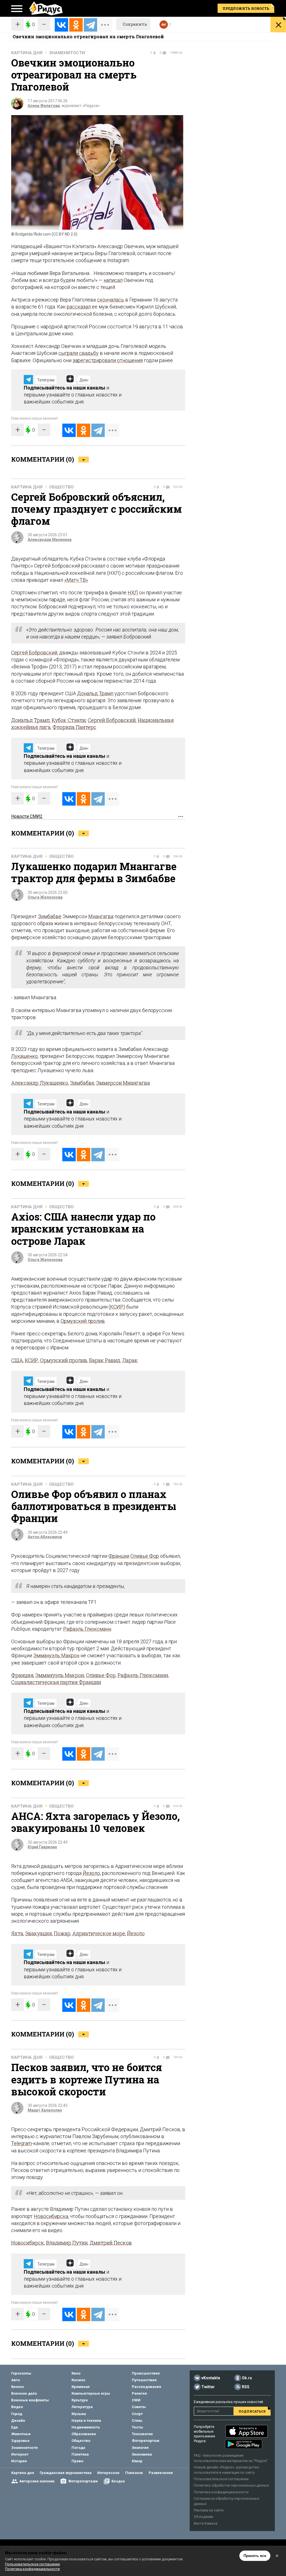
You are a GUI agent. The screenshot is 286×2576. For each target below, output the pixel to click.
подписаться (252, 2411)
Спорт (137, 2414)
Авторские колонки (37, 2481)
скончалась (110, 300)
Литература (82, 2407)
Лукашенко (24, 1056)
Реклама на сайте (209, 2510)
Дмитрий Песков (111, 2243)
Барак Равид (105, 1360)
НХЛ (133, 593)
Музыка (79, 2414)
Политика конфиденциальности (221, 2492)
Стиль (137, 2421)
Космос (78, 2380)
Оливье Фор (145, 1556)
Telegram (22, 2143)
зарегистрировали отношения (108, 360)
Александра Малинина (50, 540)
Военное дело (24, 2393)
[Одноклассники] (76, 25)
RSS (246, 2387)
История (19, 2461)
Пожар (62, 1933)
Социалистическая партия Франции (56, 1682)
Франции (119, 1556)
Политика (80, 2454)
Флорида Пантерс (74, 727)
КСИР (117, 1307)
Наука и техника (86, 2421)
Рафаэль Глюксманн (87, 1629)
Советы (139, 2407)
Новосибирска (51, 2216)
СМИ (136, 2400)
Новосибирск (28, 2243)
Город (17, 2414)
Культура (80, 2400)
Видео (17, 2407)
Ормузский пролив (83, 1321)
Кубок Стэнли (69, 720)
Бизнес (18, 2387)
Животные (21, 2434)
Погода (78, 2448)
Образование (84, 2434)
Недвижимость (86, 2427)
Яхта (17, 1933)
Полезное (134, 2473)
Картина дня (27, 53)
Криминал (81, 2387)
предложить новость (246, 8)
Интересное (108, 2473)
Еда (15, 2427)
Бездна (118, 2481)
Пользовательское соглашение (221, 2479)
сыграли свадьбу (78, 353)
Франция (22, 1675)
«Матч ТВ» (76, 580)
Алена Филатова (44, 106)
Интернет (20, 2454)
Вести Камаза (206, 2523)
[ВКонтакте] (61, 25)
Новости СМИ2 (27, 816)
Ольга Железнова (45, 897)
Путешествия (144, 2380)
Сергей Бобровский (34, 653)
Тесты (137, 2427)
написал (113, 280)
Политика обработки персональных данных (231, 2485)
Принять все (255, 2556)
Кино (76, 2373)
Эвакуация (39, 1933)
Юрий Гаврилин (42, 1847)
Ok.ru (247, 2378)
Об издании (203, 2517)
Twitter (208, 2387)
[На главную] (46, 8)
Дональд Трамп (95, 693)
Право (77, 2461)
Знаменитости (67, 53)
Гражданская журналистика (66, 2473)
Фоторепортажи (83, 2481)
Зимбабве (50, 916)
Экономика (142, 2454)
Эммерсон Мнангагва (123, 1083)
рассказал (79, 307)
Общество (61, 487)
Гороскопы (21, 2373)
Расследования (146, 2387)
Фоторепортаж (146, 2441)
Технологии (142, 2434)
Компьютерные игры (91, 2393)
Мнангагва (101, 916)
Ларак (130, 1360)
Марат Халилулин (45, 2110)
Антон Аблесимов (45, 1537)
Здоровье (20, 2441)
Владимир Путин (67, 2243)
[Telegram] (90, 25)
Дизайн (18, 2421)
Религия (139, 2393)
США (17, 1360)
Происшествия (146, 2373)
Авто (16, 2380)
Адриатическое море (99, 1933)
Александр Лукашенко (40, 1083)
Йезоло (91, 1873)
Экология (140, 2448)
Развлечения (161, 2473)
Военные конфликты (30, 2400)
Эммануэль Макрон (56, 1655)
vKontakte (211, 2378)
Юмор (137, 2461)
